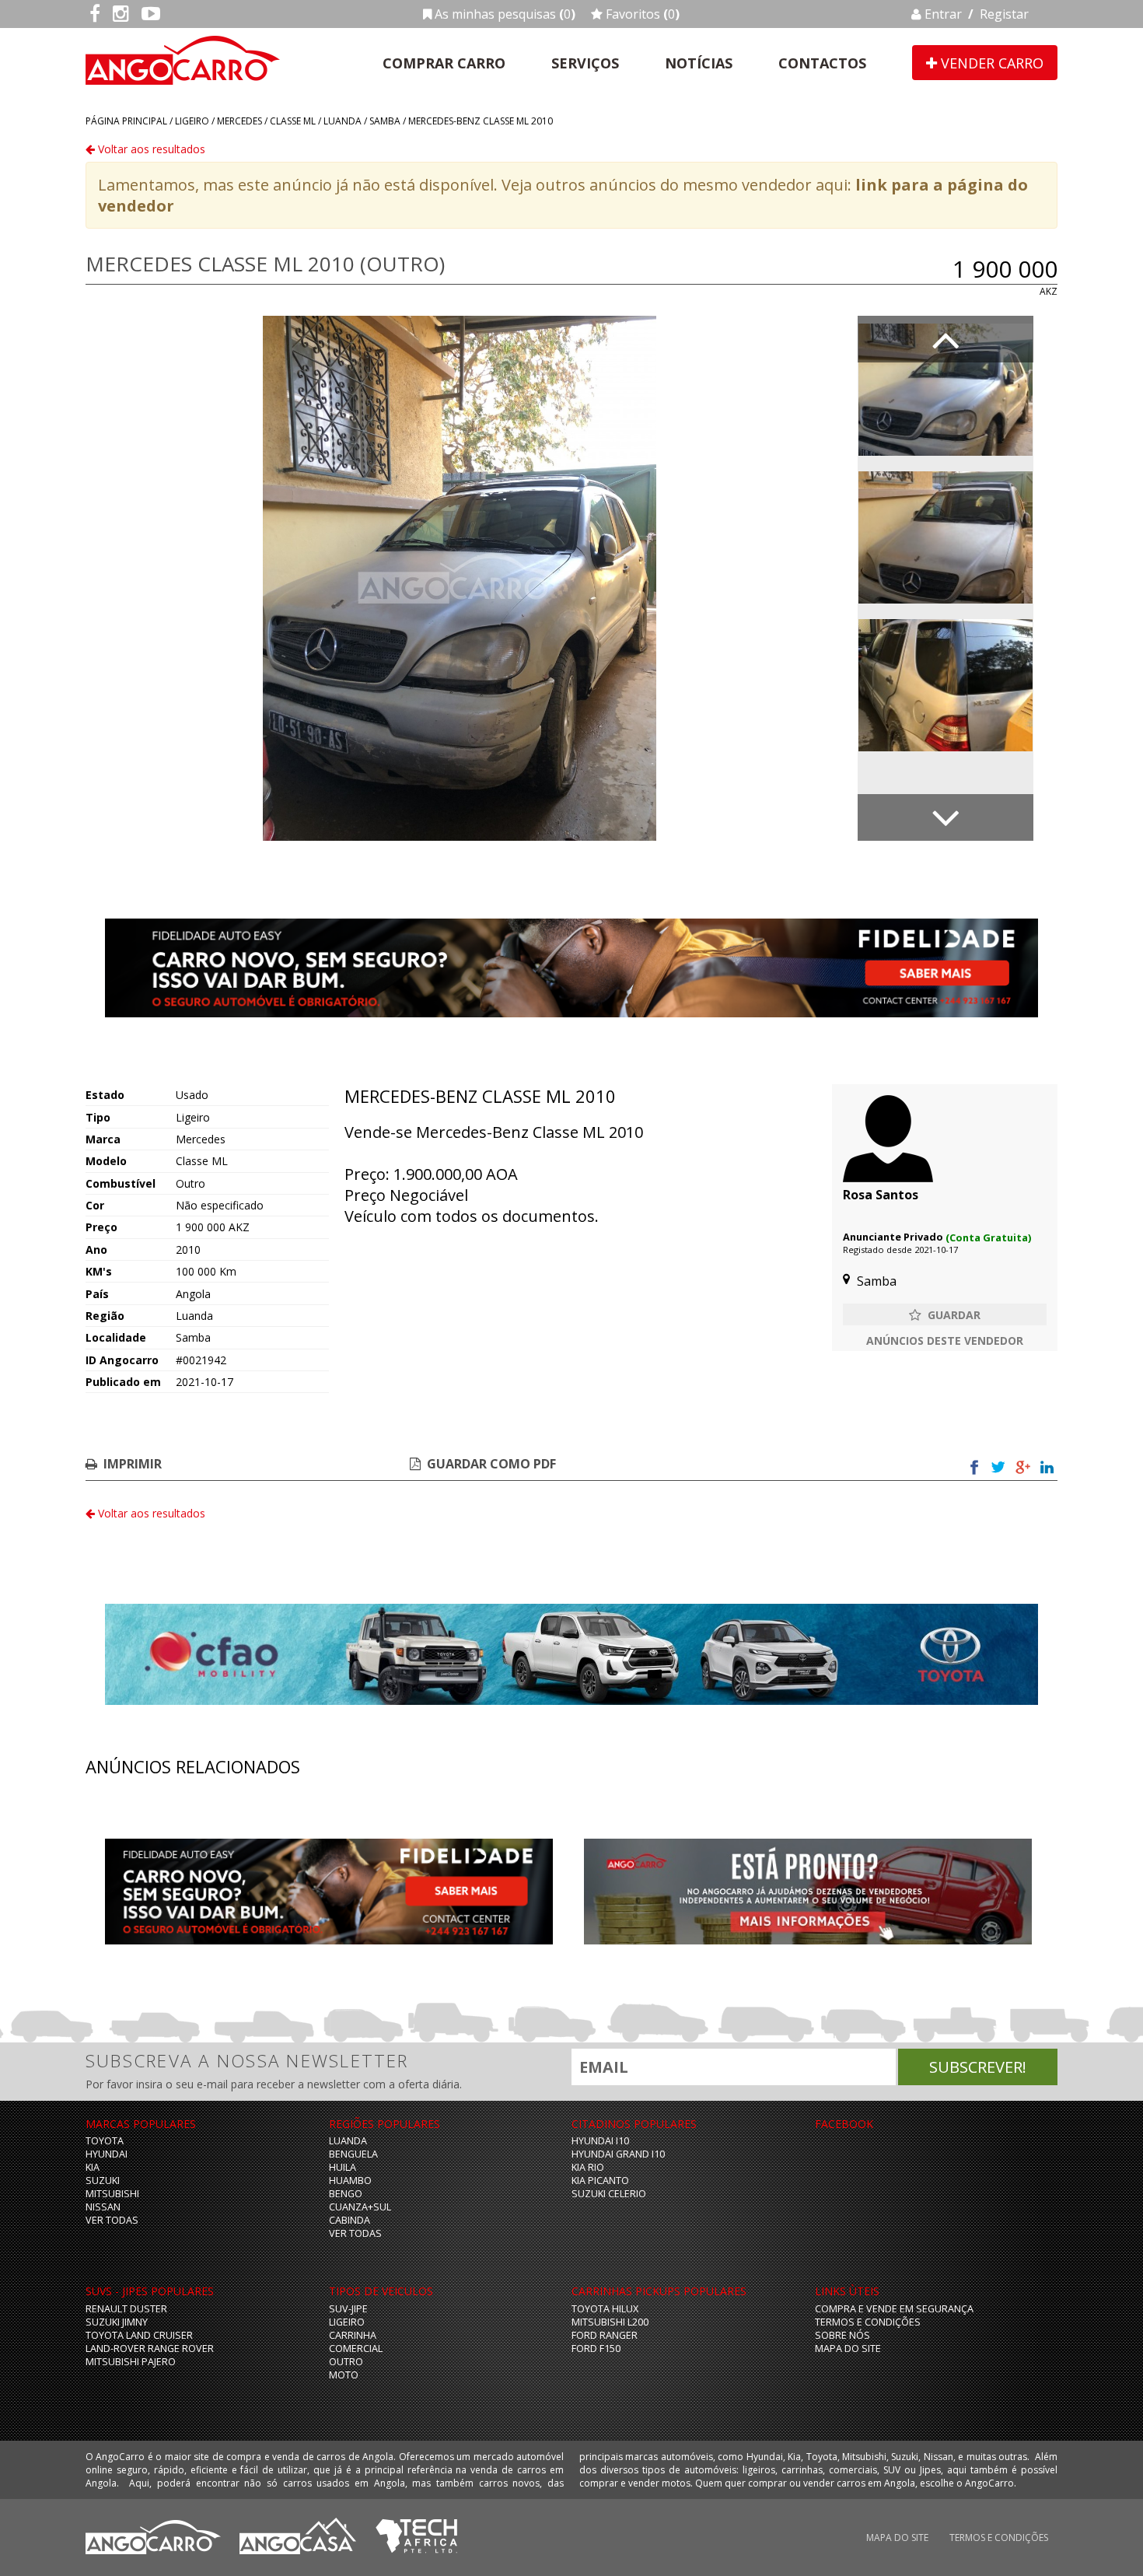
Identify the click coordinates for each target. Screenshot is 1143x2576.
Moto (344, 2375)
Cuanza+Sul (360, 2207)
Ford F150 (596, 2348)
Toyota (105, 2141)
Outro (346, 2362)
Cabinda (350, 2220)
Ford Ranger (605, 2335)
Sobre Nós (842, 2335)
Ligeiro (192, 121)
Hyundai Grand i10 (618, 2154)
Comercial (356, 2348)
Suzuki (103, 2180)
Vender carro (990, 63)
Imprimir (133, 1464)
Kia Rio (588, 2167)
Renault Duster (126, 2309)
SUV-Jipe (348, 2309)
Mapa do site (848, 2348)
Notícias (699, 63)
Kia (93, 2167)
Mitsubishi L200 (610, 2322)
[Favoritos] (945, 1314)
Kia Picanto (600, 2180)
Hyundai (107, 2154)
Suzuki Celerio (609, 2194)
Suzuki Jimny (117, 2322)
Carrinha (353, 2335)
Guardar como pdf (491, 1464)
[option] (460, 578)
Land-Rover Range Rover (150, 2348)
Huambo (350, 2180)
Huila (343, 2167)
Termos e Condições (868, 2322)
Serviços (585, 63)
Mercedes (239, 121)
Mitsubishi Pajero (131, 2362)
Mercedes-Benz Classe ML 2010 (481, 121)
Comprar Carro (444, 63)
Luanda (343, 121)
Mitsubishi (112, 2194)
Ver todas (112, 2220)
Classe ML (293, 121)
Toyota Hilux (605, 2309)
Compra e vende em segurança (894, 2309)
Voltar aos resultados (150, 149)
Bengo (346, 2194)
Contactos (822, 63)
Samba (385, 121)
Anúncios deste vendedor (945, 1340)
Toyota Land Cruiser (139, 2335)
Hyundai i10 (600, 2141)
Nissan (103, 2207)
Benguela (353, 2154)
